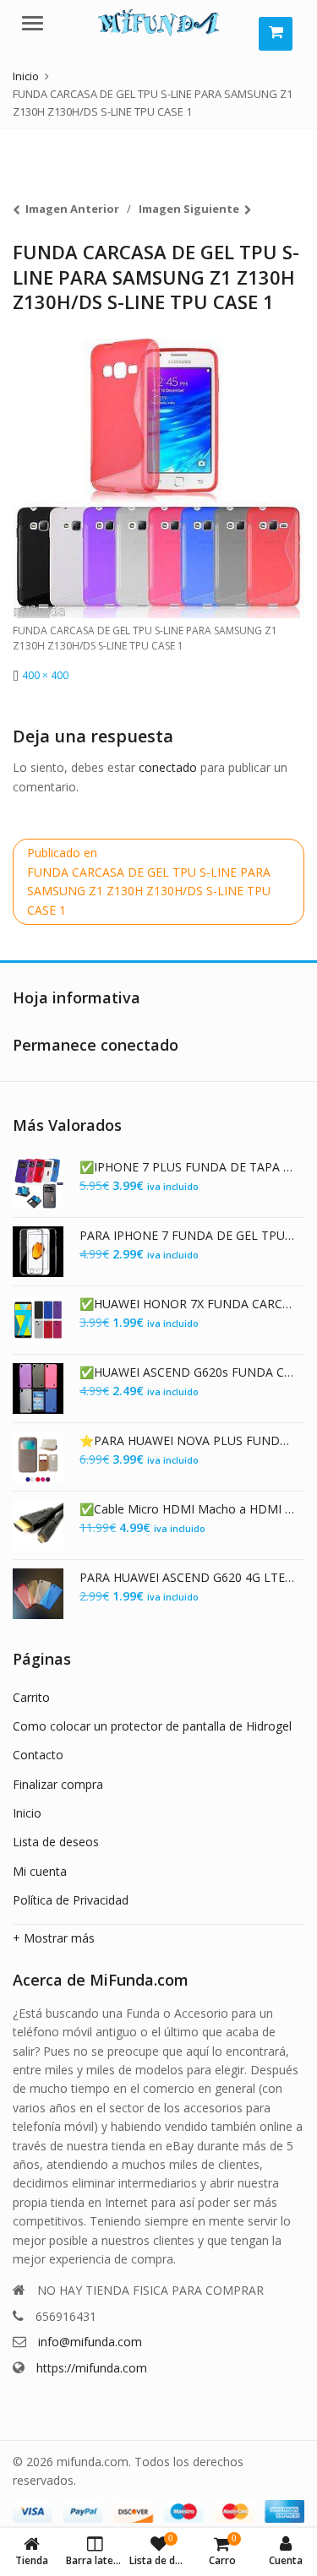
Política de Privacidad (71, 1900)
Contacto (38, 1755)
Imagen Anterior (72, 209)
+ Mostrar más (54, 1938)
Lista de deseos (56, 1842)
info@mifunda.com (90, 2342)
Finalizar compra (58, 1784)
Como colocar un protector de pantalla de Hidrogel (152, 1726)
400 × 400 (45, 675)
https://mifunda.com (92, 2368)
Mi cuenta (40, 1871)
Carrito (31, 1697)
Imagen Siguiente (189, 209)
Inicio (27, 1813)
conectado (168, 767)
